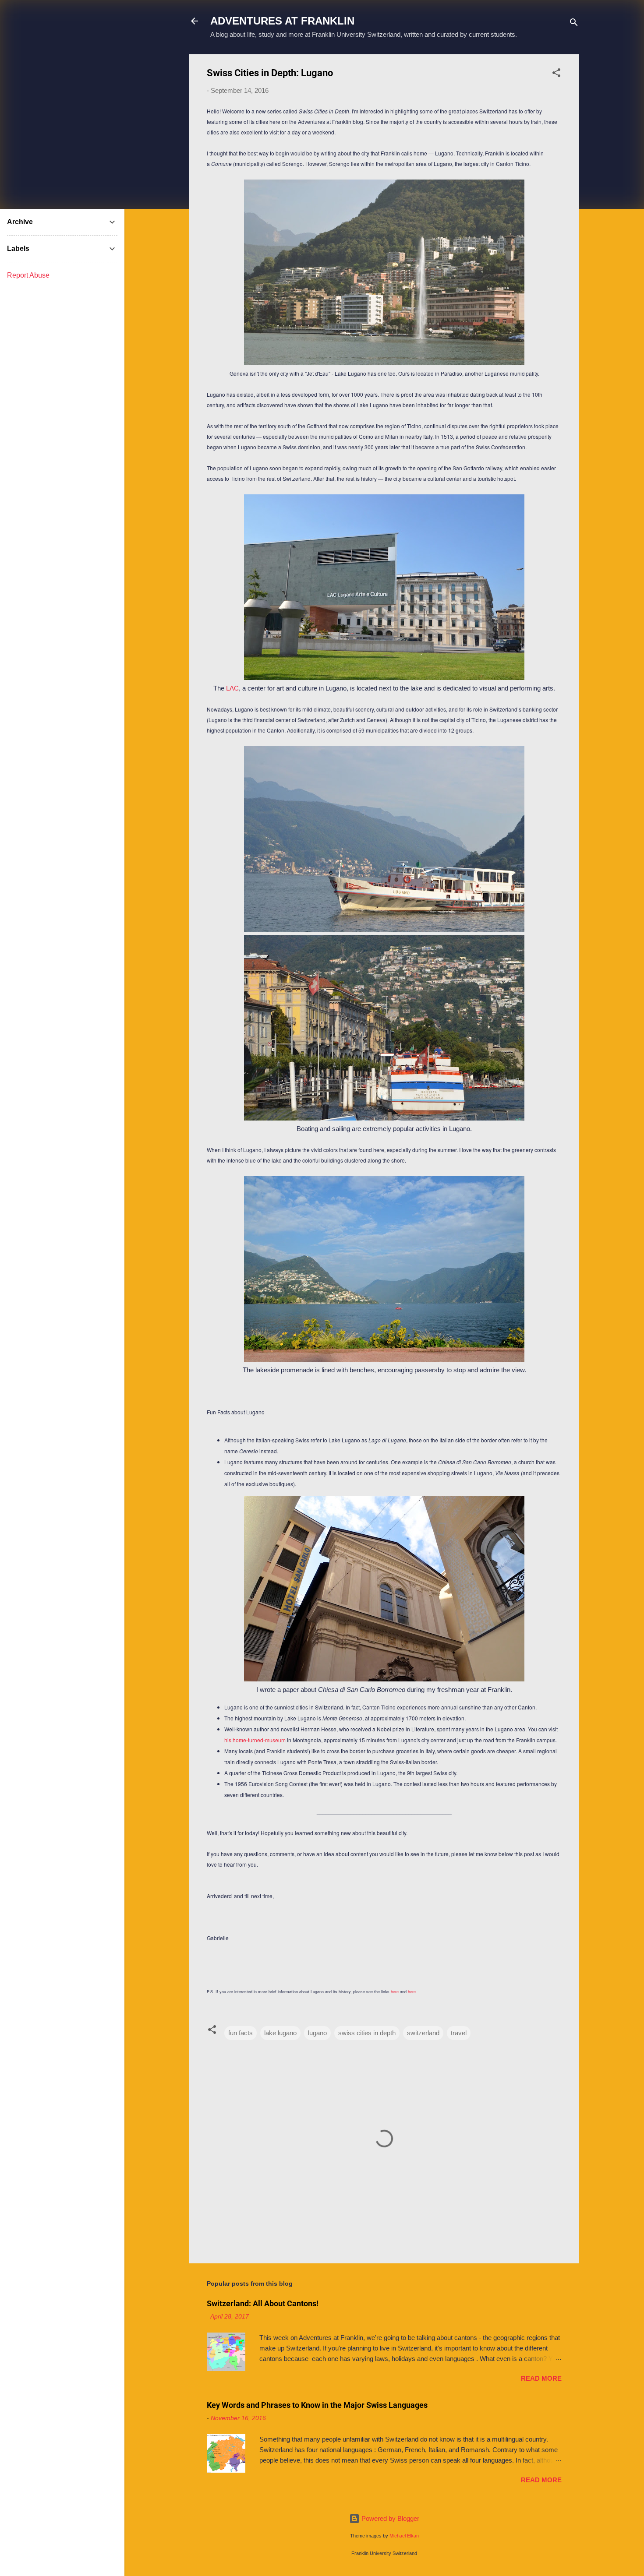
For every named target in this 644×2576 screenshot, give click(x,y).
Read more (541, 2378)
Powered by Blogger (389, 2518)
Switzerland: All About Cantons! (263, 2303)
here (395, 1992)
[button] (556, 74)
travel (459, 2033)
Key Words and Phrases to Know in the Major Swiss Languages (317, 2405)
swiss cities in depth (367, 2033)
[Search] (574, 24)
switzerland (423, 2033)
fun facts (241, 2033)
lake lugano (280, 2033)
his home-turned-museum (255, 1740)
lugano (317, 2033)
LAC (232, 688)
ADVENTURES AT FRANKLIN (282, 21)
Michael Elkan (404, 2536)
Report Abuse (28, 275)
